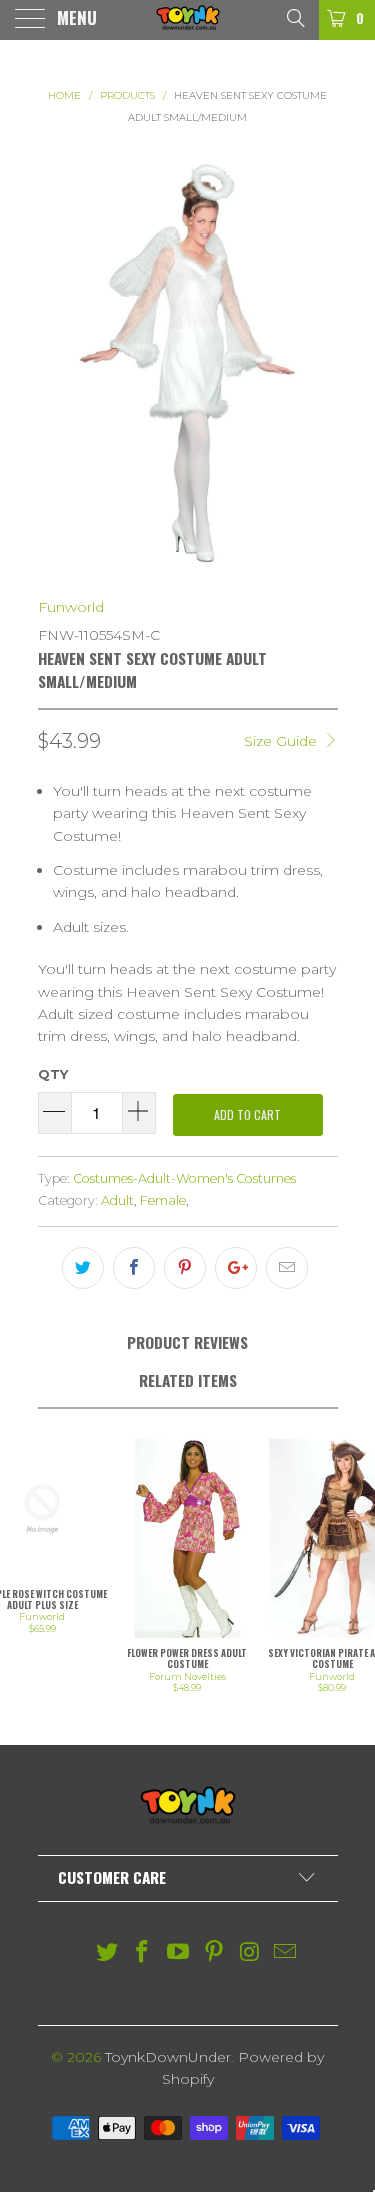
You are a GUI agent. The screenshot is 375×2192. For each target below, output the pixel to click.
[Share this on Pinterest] (185, 1268)
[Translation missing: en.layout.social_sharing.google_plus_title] (236, 1268)
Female (163, 1200)
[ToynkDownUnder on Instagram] (250, 1953)
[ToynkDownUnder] (188, 20)
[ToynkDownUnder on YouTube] (179, 1953)
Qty (53, 1074)
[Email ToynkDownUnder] (286, 1953)
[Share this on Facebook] (134, 1268)
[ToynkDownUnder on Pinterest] (215, 1953)
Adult (117, 1200)
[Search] (294, 17)
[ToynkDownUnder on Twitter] (107, 1953)
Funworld (71, 607)
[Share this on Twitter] (83, 1268)
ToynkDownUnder (168, 2057)
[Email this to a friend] (287, 1268)
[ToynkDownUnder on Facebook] (143, 1953)
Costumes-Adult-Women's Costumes (184, 1178)
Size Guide (282, 741)
